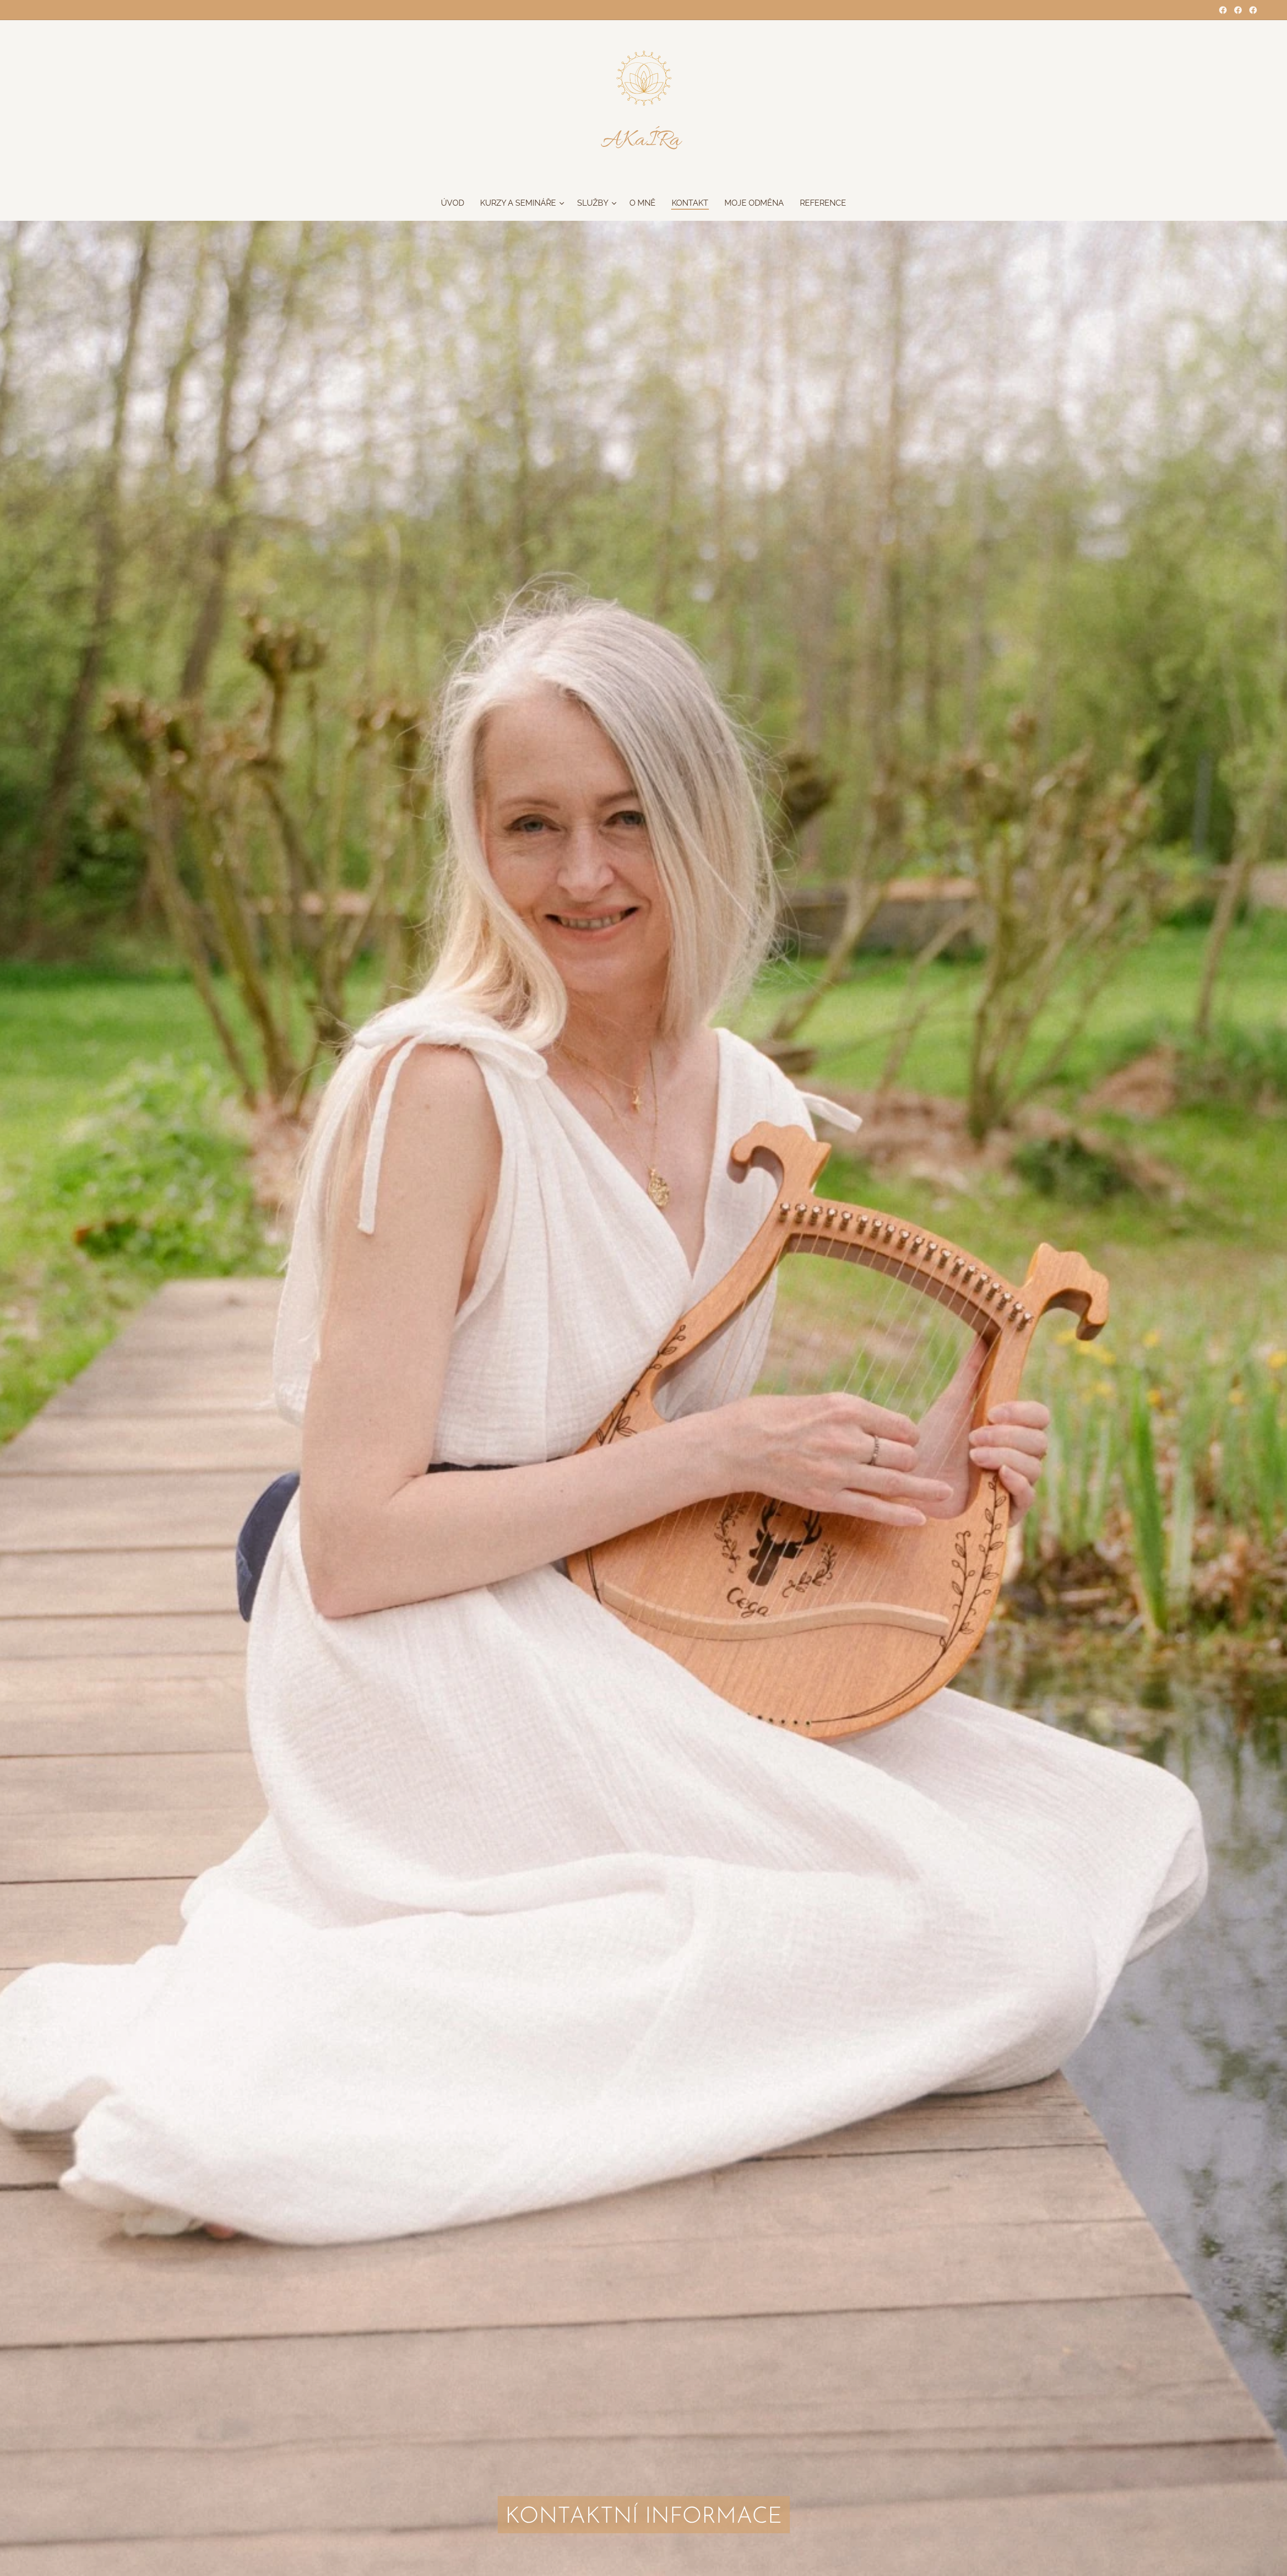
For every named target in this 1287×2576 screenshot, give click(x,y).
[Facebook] (1223, 10)
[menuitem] (456, 203)
